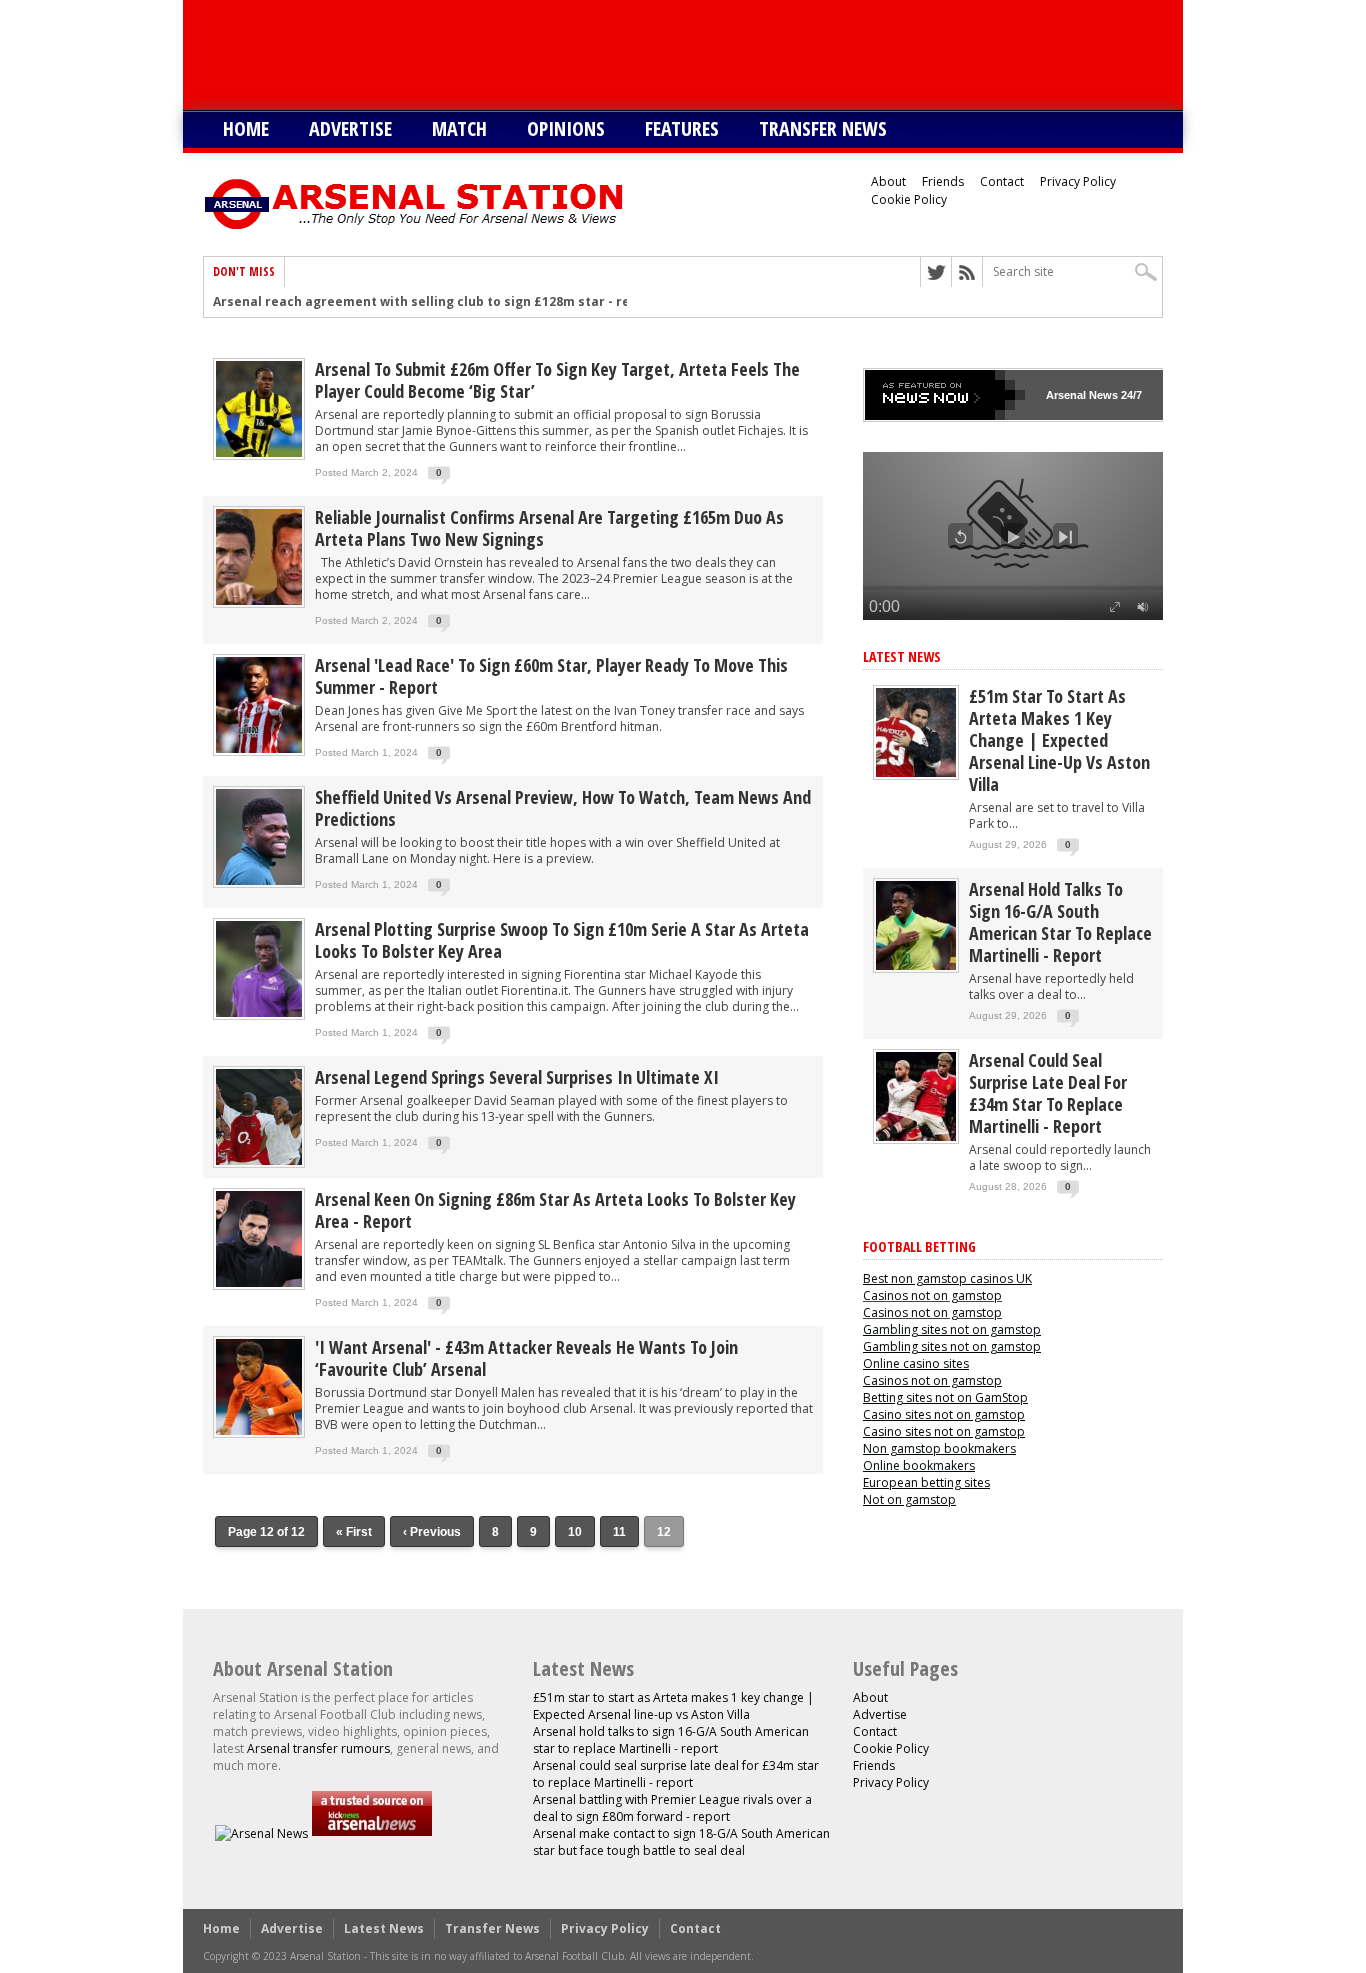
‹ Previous (432, 1532)
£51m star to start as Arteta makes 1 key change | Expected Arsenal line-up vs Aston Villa (1059, 740)
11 (619, 1532)
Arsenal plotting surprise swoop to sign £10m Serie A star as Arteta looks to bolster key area (562, 940)
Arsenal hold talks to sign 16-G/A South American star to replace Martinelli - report (1060, 922)
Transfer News (823, 128)
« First (354, 1532)
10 (575, 1532)
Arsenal (1066, 395)
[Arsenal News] (261, 1833)
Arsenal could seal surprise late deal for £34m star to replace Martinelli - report (1048, 1093)
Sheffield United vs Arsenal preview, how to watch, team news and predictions (563, 808)
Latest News (902, 656)
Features (682, 128)
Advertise (350, 128)
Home (246, 128)
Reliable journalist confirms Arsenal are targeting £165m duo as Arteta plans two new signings (549, 528)
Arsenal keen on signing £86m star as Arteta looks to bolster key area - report (555, 1210)
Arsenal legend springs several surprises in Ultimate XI (517, 1077)
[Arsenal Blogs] (372, 1833)
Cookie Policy (909, 199)
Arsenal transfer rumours (318, 1748)
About (888, 181)
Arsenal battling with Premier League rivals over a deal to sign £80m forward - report (672, 1808)
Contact (1002, 181)
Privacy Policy (1078, 181)
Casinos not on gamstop (932, 1295)
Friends (943, 181)
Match (459, 128)
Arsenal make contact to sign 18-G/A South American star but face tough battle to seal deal (681, 1842)
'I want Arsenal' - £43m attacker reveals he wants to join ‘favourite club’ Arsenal (526, 1358)
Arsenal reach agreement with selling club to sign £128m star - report (435, 302)
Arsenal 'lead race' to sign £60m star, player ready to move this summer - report (551, 676)
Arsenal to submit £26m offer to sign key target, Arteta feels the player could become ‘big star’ (557, 380)
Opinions (566, 128)
